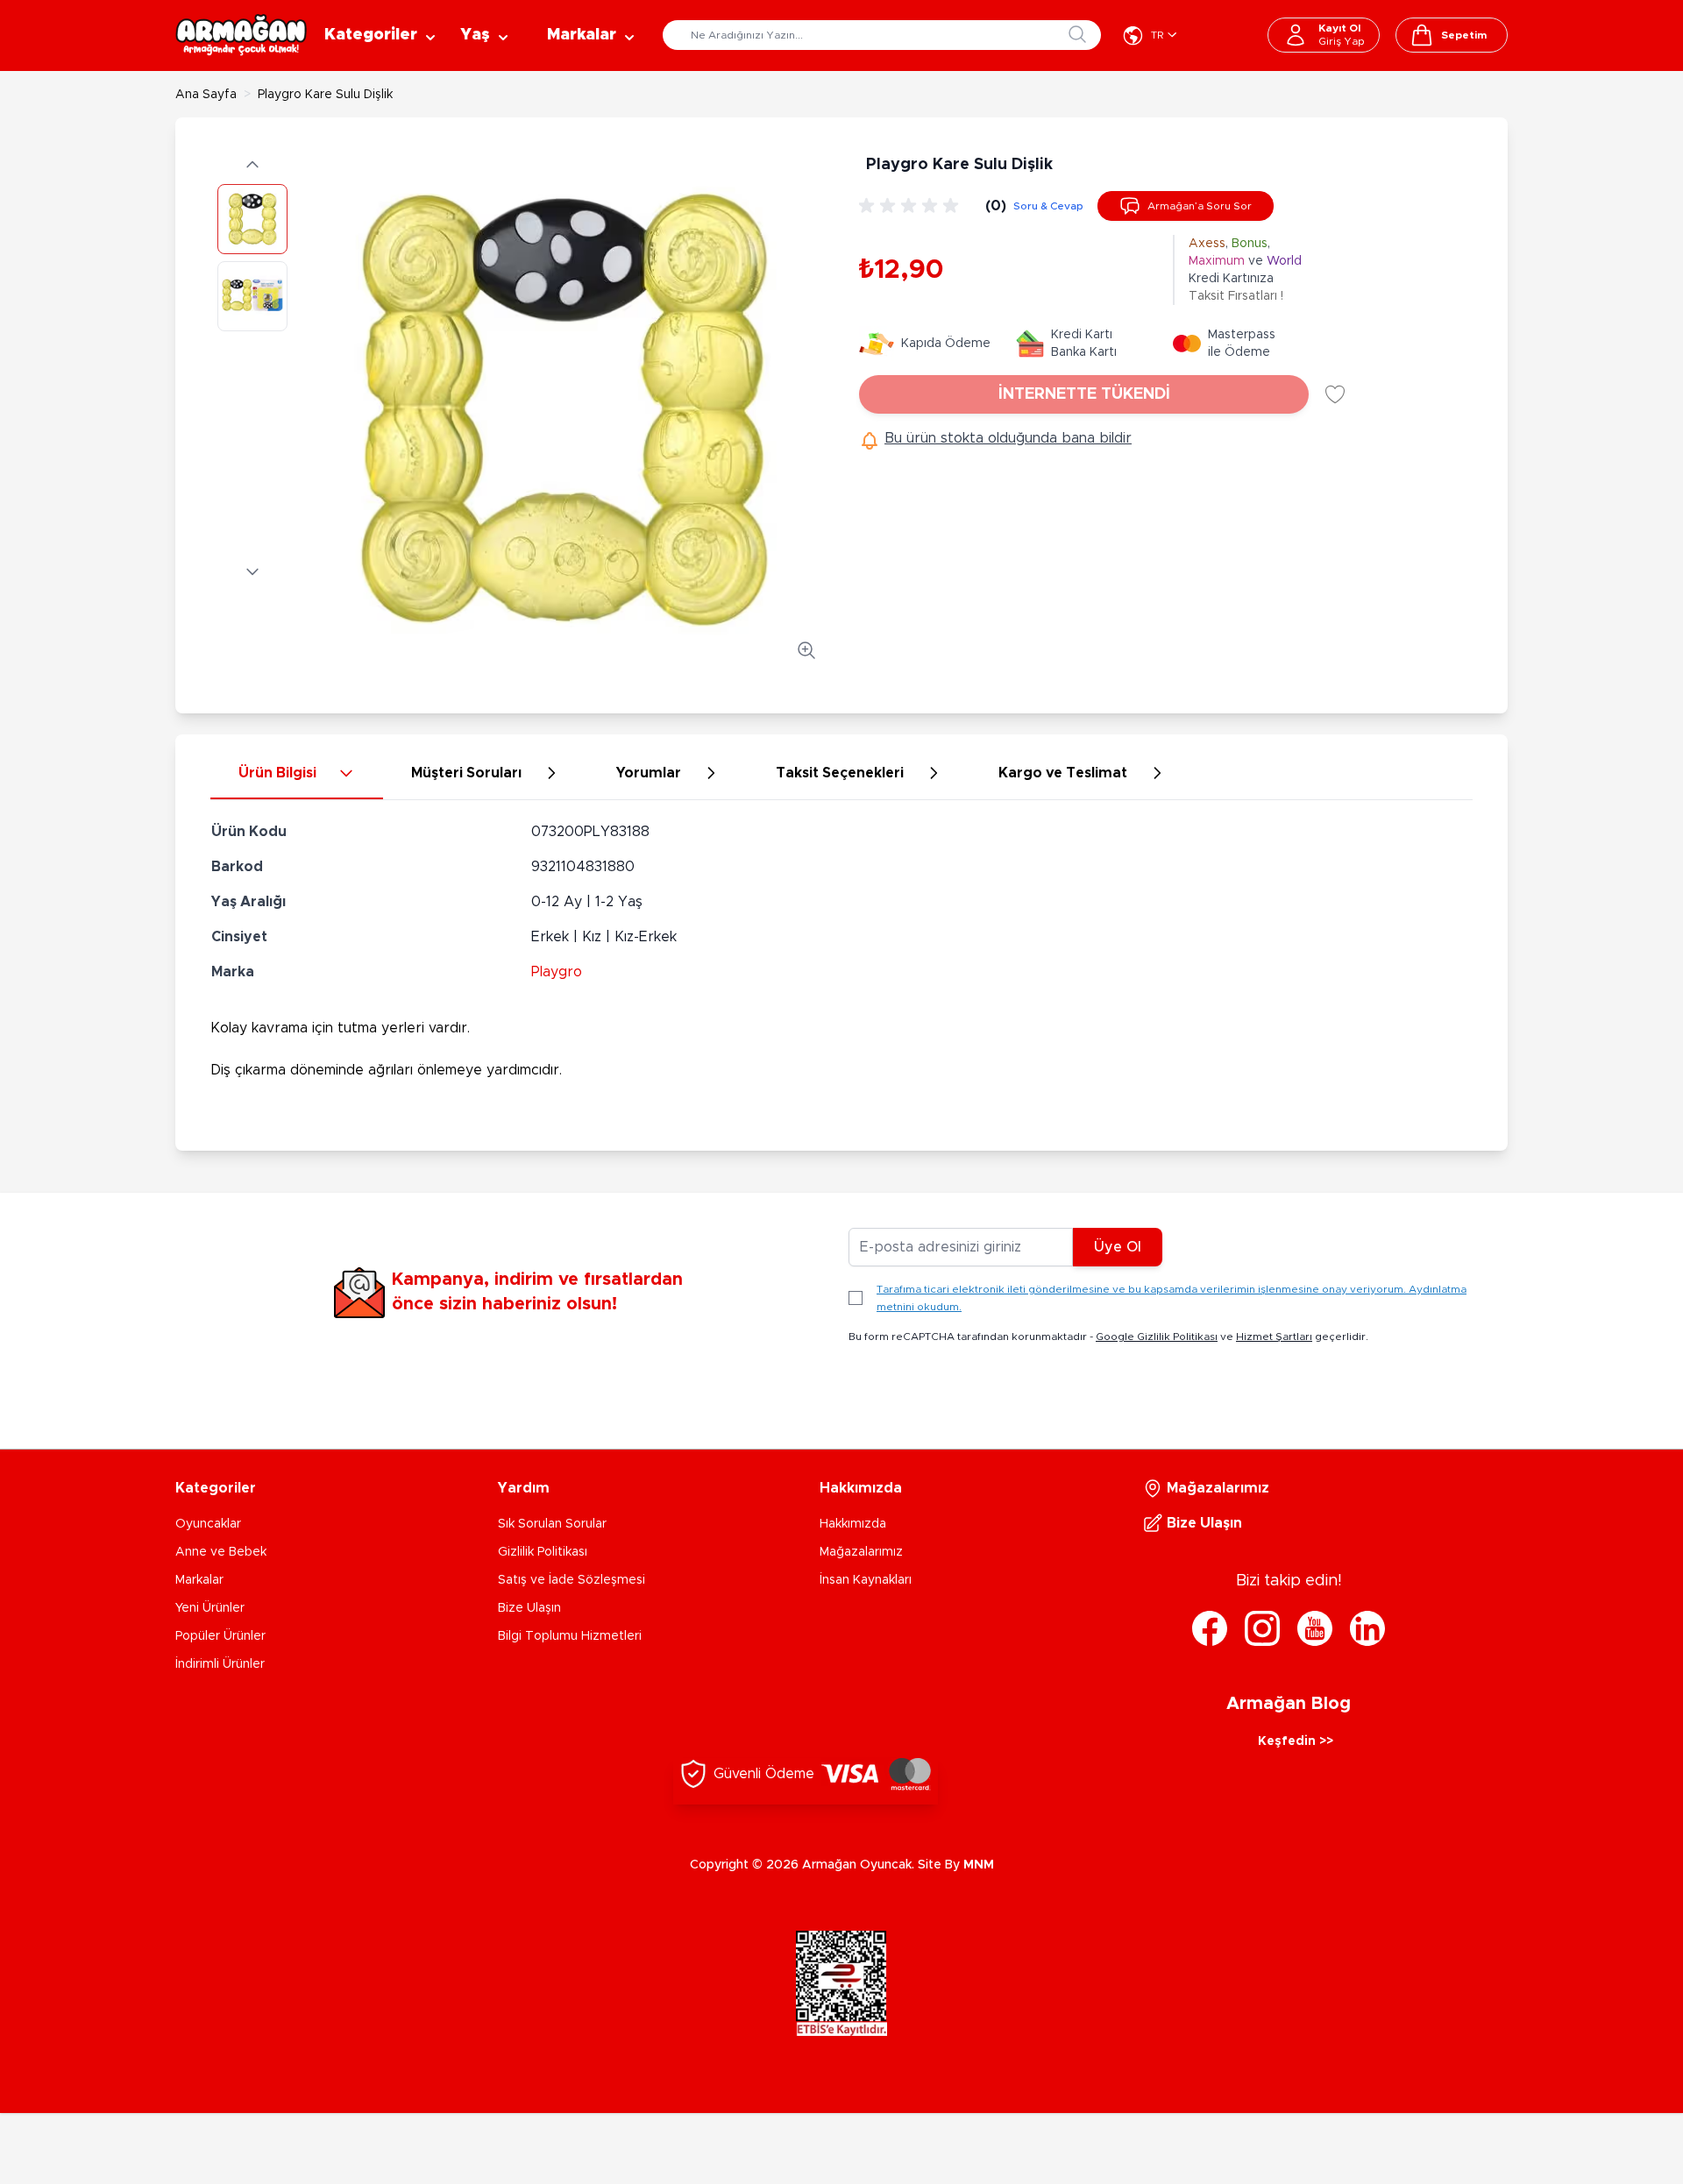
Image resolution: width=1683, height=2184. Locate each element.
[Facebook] (1210, 1628)
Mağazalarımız (861, 1552)
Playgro (557, 972)
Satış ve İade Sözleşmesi (572, 1580)
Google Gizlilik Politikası (1157, 1337)
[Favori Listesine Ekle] (1335, 394)
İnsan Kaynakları (866, 1580)
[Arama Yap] (1077, 34)
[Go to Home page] (241, 35)
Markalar (199, 1580)
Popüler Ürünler (220, 1636)
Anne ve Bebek (221, 1552)
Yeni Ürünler (210, 1608)
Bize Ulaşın (529, 1608)
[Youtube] (1315, 1628)
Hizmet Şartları (1274, 1337)
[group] (912, 206)
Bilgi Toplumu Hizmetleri (570, 1636)
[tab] (297, 774)
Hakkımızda (853, 1524)
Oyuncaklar (208, 1524)
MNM (979, 1865)
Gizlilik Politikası (543, 1552)
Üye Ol (1118, 1247)
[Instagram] (1262, 1628)
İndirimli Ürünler (220, 1664)
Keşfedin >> (1296, 1741)
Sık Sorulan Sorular (552, 1524)
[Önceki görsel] (252, 165)
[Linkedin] (1367, 1628)
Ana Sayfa (206, 95)
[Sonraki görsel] (252, 571)
